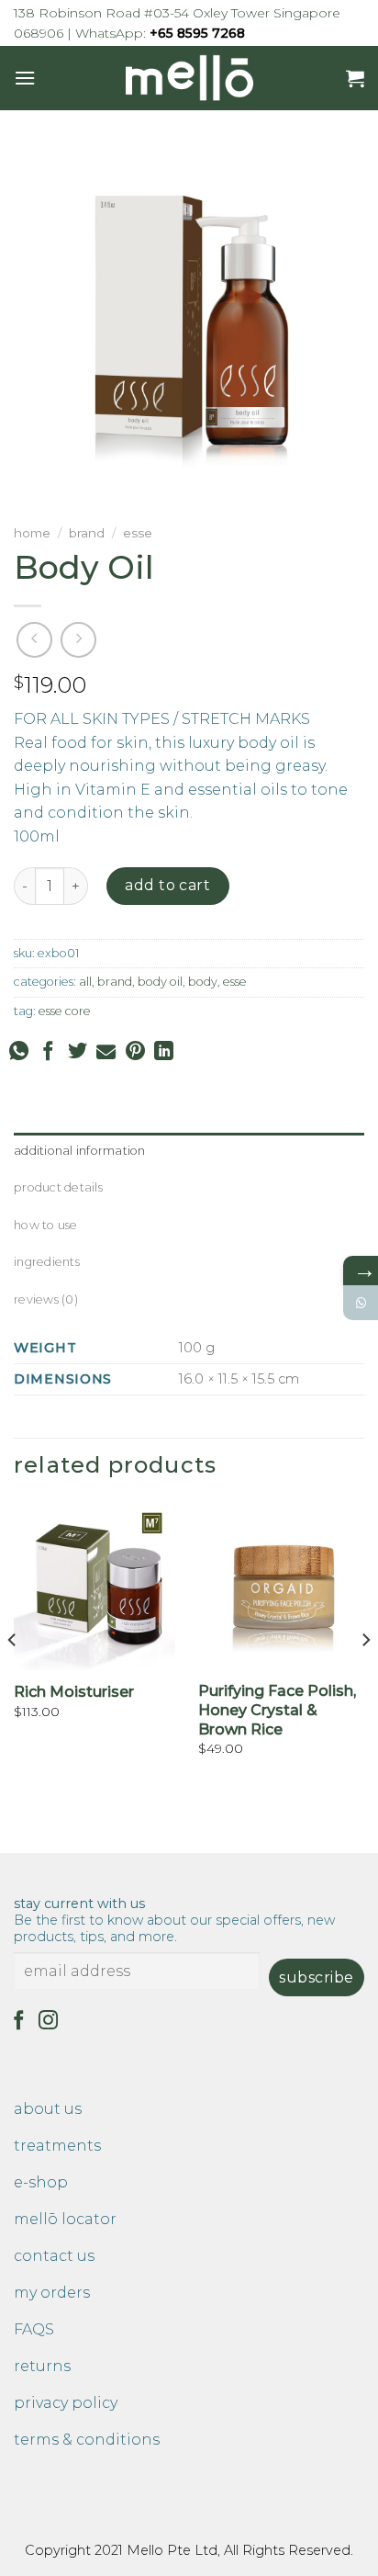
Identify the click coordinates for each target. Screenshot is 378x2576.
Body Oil (160, 982)
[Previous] (13, 1677)
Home (32, 533)
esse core (65, 1011)
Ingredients (47, 1262)
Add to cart (167, 885)
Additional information (80, 1151)
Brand (87, 533)
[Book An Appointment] (361, 1303)
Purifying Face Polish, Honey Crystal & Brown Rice (277, 1710)
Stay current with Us (174, 1920)
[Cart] (355, 78)
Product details (58, 1187)
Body (203, 982)
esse (138, 533)
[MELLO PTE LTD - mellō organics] (189, 78)
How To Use (46, 1225)
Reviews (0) (46, 1299)
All (85, 982)
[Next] (365, 1677)
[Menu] (25, 78)
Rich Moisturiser (74, 1692)
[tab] (189, 1151)
